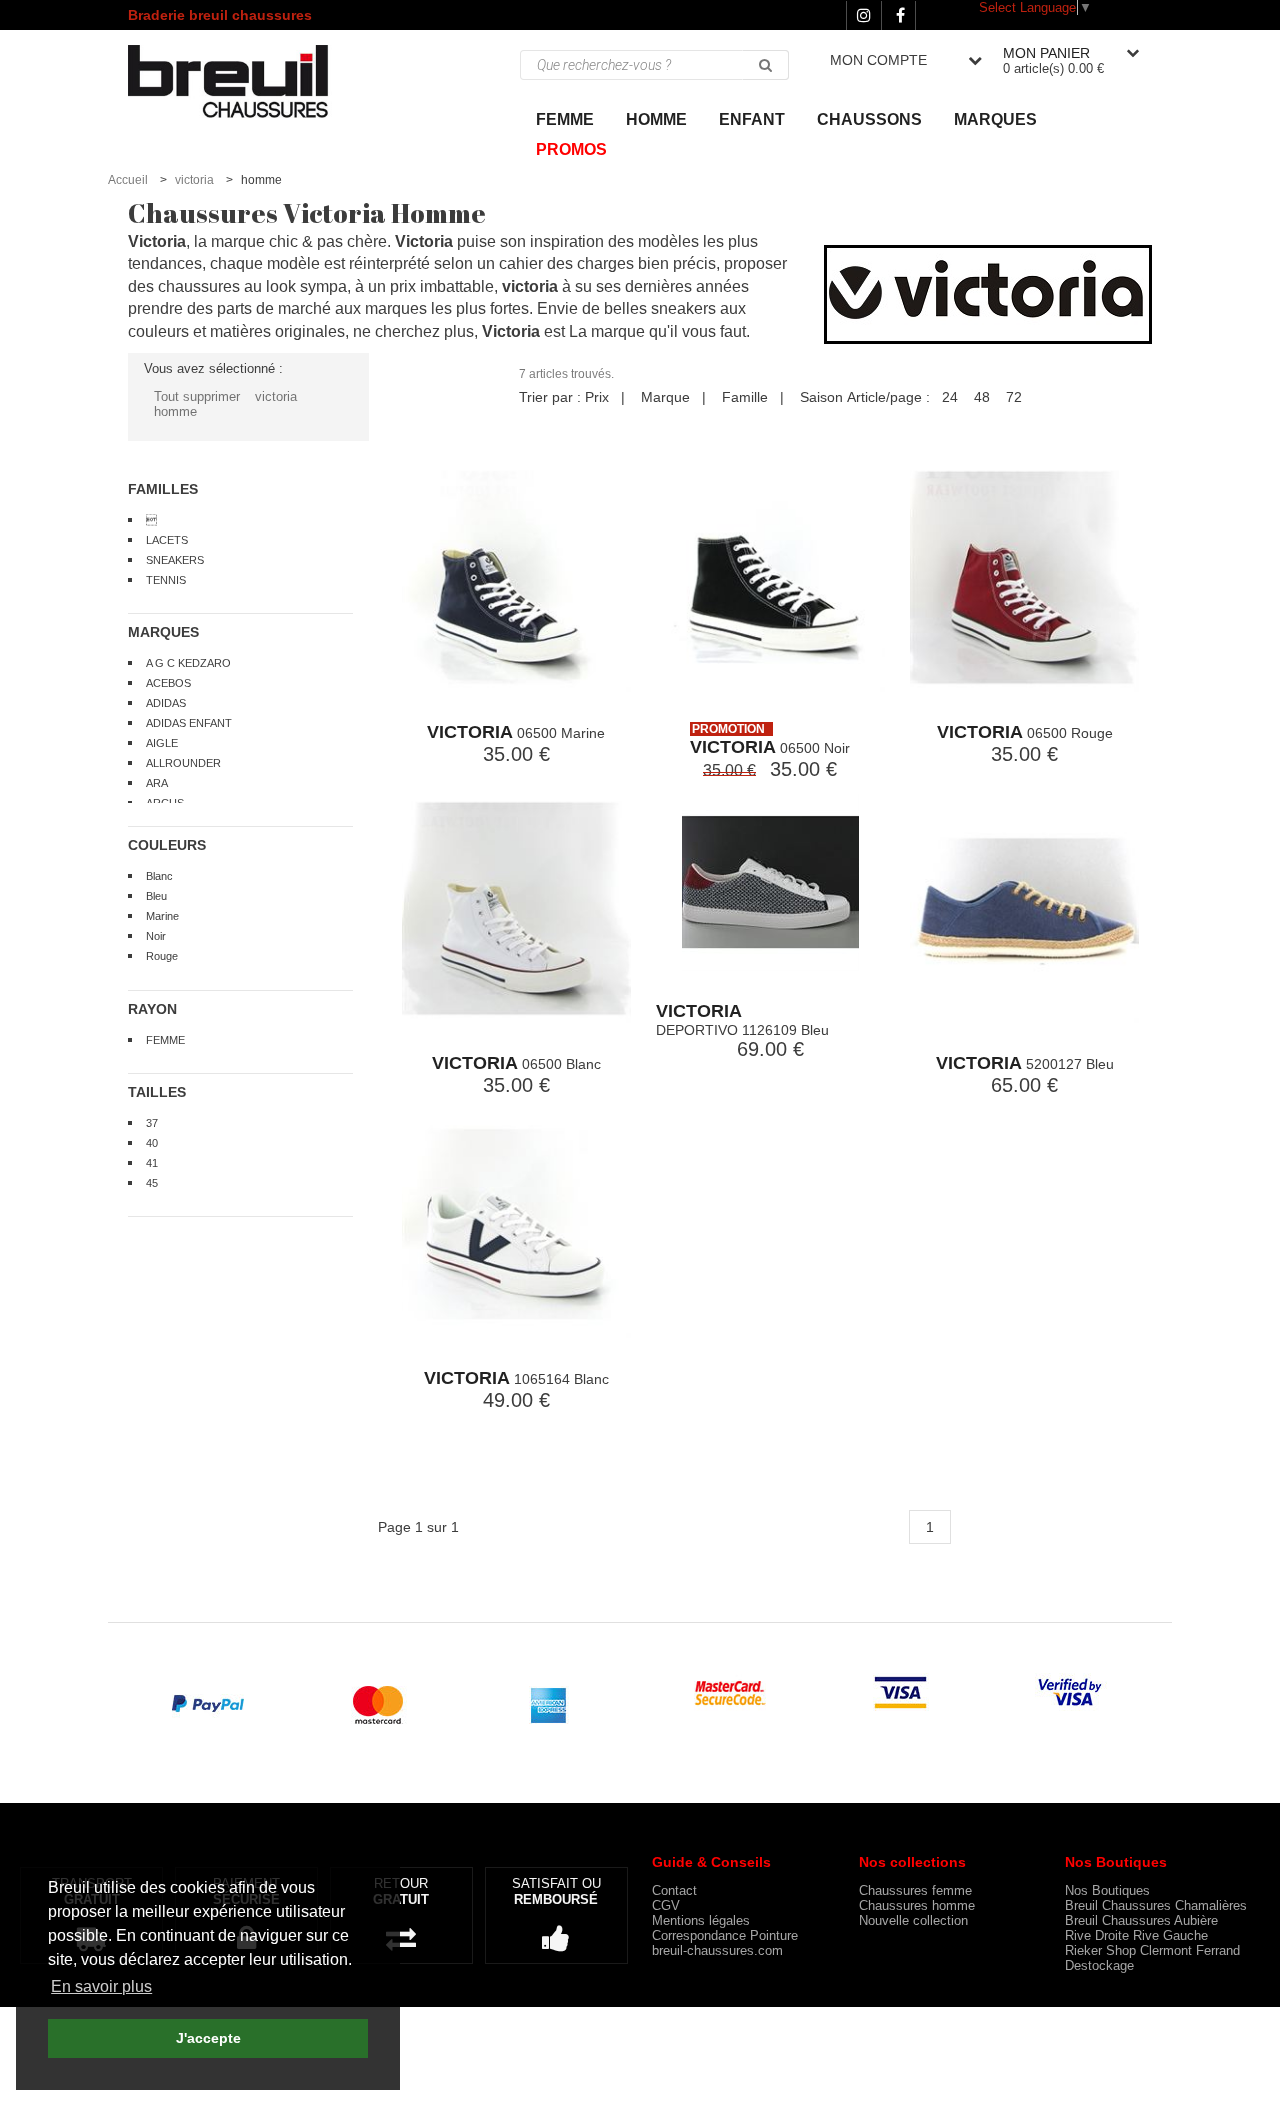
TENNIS (166, 580)
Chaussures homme (917, 1905)
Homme (656, 119)
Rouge (162, 956)
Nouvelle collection (913, 1920)
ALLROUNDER (183, 763)
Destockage (1099, 1965)
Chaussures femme (915, 1890)
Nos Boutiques (1107, 1890)
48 (982, 397)
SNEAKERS (175, 560)
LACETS (167, 540)
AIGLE (162, 743)
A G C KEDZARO (188, 663)
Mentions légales (701, 1920)
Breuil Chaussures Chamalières (1156, 1905)
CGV (666, 1905)
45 (152, 1183)
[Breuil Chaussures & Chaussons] (248, 80)
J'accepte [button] (208, 2038)
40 (152, 1143)
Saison (821, 397)
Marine (162, 916)
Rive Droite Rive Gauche (1136, 1935)
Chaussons (869, 119)
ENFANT (752, 119)
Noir (156, 936)
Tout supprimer (197, 396)
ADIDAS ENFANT (189, 723)
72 (1014, 397)
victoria (194, 180)
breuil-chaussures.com (717, 1950)
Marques (995, 119)
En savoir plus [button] (101, 1986)
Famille (745, 397)
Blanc (159, 876)
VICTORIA (470, 732)
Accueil (128, 180)
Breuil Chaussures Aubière (1141, 1920)
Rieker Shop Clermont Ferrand (1152, 1950)
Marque (665, 397)
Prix (597, 397)
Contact (674, 1890)
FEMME (165, 1040)
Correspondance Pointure (725, 1935)
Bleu (156, 896)
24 (950, 397)
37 (152, 1123)
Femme (565, 119)
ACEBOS (168, 683)
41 (152, 1163)
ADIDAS (166, 703)
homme (175, 411)
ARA (157, 783)
